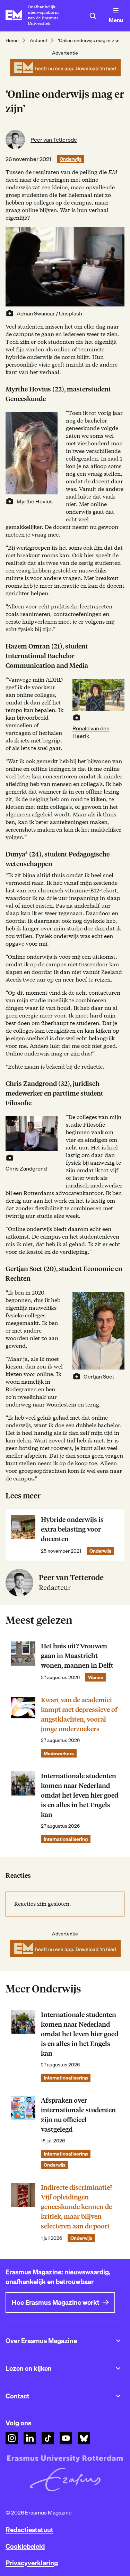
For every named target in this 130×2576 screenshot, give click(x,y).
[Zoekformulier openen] (93, 16)
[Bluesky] (84, 2438)
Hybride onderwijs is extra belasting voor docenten (72, 1529)
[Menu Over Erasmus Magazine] (118, 2341)
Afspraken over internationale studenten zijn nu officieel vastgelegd (78, 2115)
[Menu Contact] (118, 2396)
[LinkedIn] (30, 2438)
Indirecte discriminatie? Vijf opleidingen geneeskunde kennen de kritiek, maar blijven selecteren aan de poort (77, 2207)
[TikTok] (48, 2438)
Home (12, 40)
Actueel (38, 40)
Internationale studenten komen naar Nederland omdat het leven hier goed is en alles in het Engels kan (80, 1795)
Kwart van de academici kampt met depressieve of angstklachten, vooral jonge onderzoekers (79, 1715)
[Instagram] (12, 2438)
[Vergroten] (49, 421)
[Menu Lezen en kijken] (118, 2368)
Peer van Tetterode (54, 140)
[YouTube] (66, 2438)
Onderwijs (71, 159)
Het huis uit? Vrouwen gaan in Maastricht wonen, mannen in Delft (77, 1656)
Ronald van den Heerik (91, 732)
